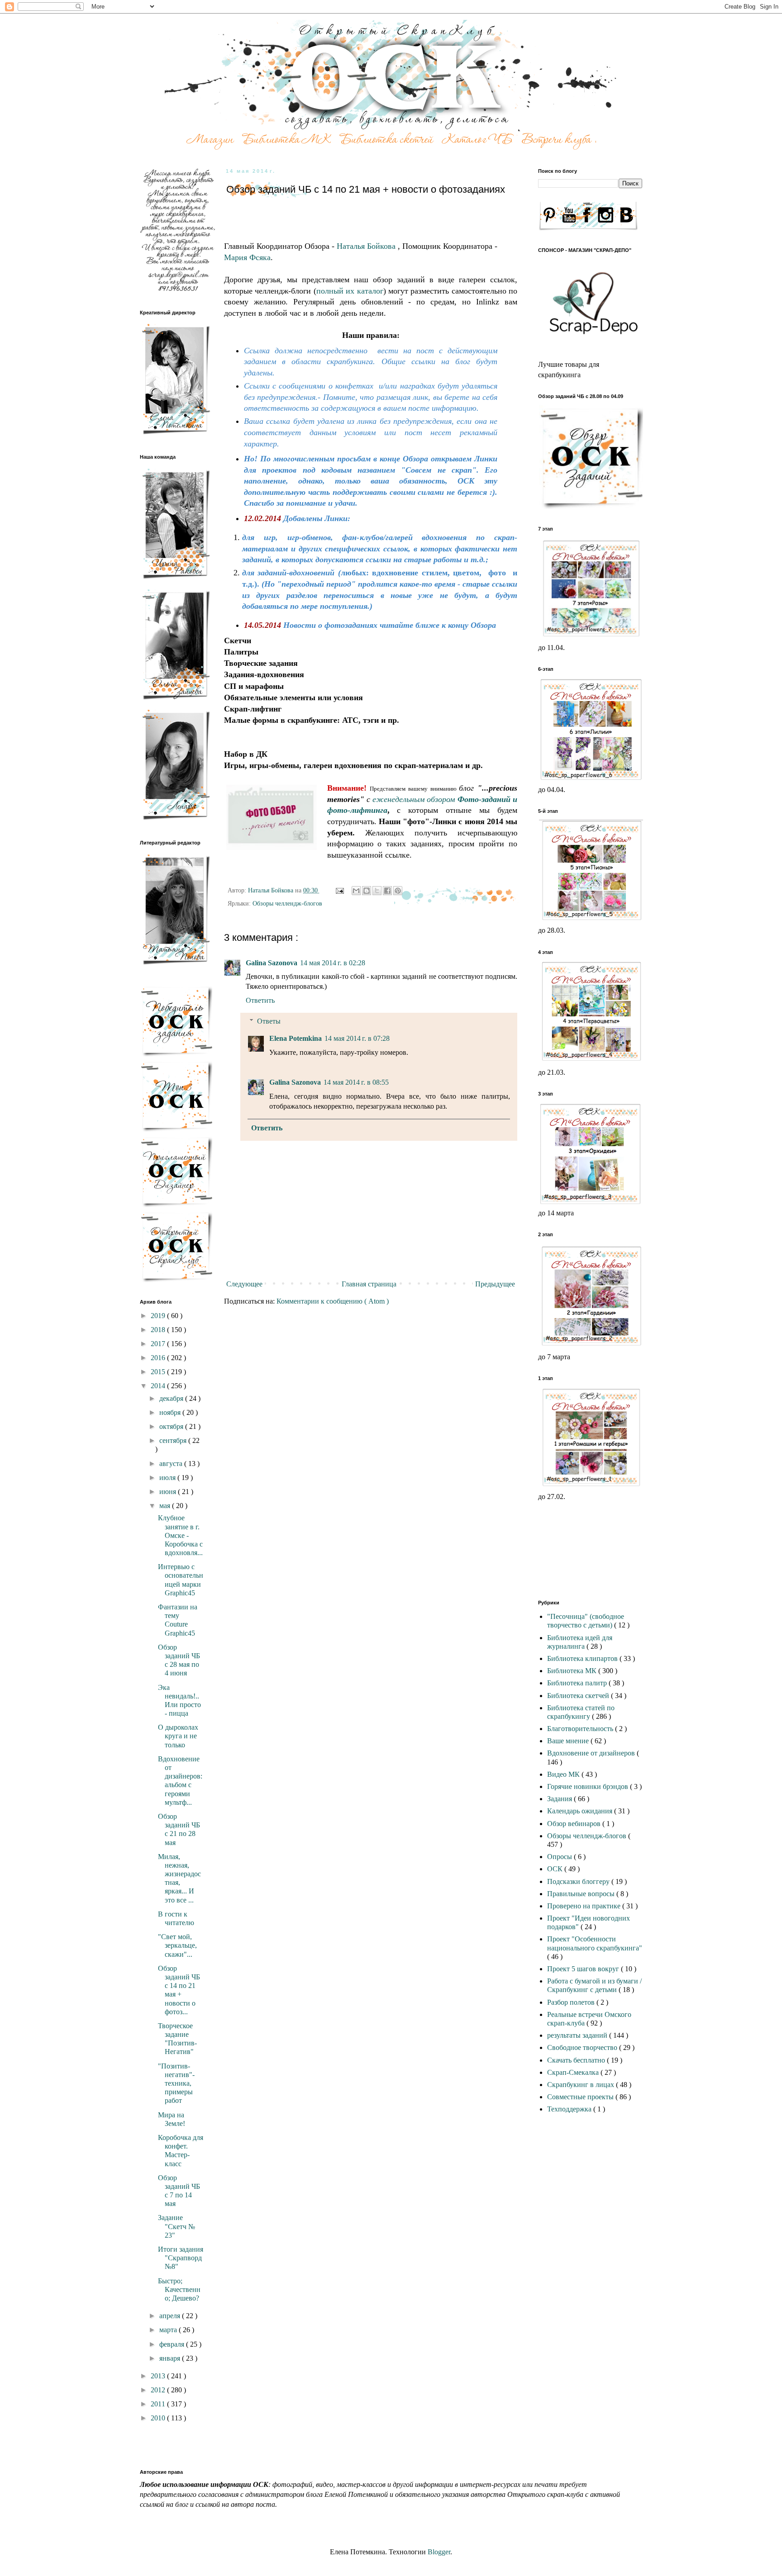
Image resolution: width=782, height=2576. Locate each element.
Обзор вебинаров (575, 1824)
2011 (159, 2404)
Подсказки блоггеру (579, 1881)
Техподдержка (570, 2109)
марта (169, 2330)
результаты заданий (578, 2035)
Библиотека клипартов (583, 1658)
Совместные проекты (581, 2097)
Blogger (439, 2552)
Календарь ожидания (581, 1811)
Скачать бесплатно (577, 2060)
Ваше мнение (569, 1741)
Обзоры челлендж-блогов (287, 903)
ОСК (556, 1869)
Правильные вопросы (582, 1894)
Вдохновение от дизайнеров (592, 1753)
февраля (173, 2344)
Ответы (269, 1021)
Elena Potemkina (296, 1038)
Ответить (260, 1000)
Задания (560, 1799)
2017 (159, 1344)
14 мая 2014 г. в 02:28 (333, 963)
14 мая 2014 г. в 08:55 (356, 1082)
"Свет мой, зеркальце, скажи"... (177, 1945)
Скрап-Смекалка (574, 2072)
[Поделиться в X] (377, 891)
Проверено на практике (585, 1906)
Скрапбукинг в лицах (582, 2085)
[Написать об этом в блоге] (367, 891)
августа (172, 1464)
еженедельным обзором (415, 799)
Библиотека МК (573, 1671)
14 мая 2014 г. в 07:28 (357, 1038)
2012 (159, 2390)
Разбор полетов (572, 2002)
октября (172, 1426)
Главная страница (369, 1284)
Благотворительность (581, 1729)
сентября (174, 1440)
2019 (159, 1316)
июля (168, 1478)
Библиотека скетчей (579, 1696)
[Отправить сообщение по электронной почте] (339, 890)
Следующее (244, 1284)
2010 (159, 2418)
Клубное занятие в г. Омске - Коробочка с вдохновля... (180, 1535)
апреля (171, 2316)
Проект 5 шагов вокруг (584, 1969)
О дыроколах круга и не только (178, 1736)
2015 (159, 1372)
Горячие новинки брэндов (589, 1786)
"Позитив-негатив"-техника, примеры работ (176, 2083)
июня (169, 1492)
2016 (159, 1358)
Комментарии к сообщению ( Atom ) (333, 1301)
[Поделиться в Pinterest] (398, 891)
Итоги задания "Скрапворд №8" (181, 2258)
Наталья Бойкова (367, 246)
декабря (172, 1398)
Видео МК (564, 1774)
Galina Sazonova (272, 963)
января (171, 2358)
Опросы (560, 1857)
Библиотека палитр (578, 1683)
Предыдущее (495, 1284)
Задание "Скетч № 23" (176, 2226)
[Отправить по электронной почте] (356, 891)
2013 (159, 2376)
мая (166, 1506)
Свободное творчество (583, 2047)
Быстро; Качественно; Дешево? (179, 2289)
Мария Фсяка (247, 257)
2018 (159, 1330)
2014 (159, 1386)
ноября (171, 1412)
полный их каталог (350, 291)
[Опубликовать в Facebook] (387, 891)
